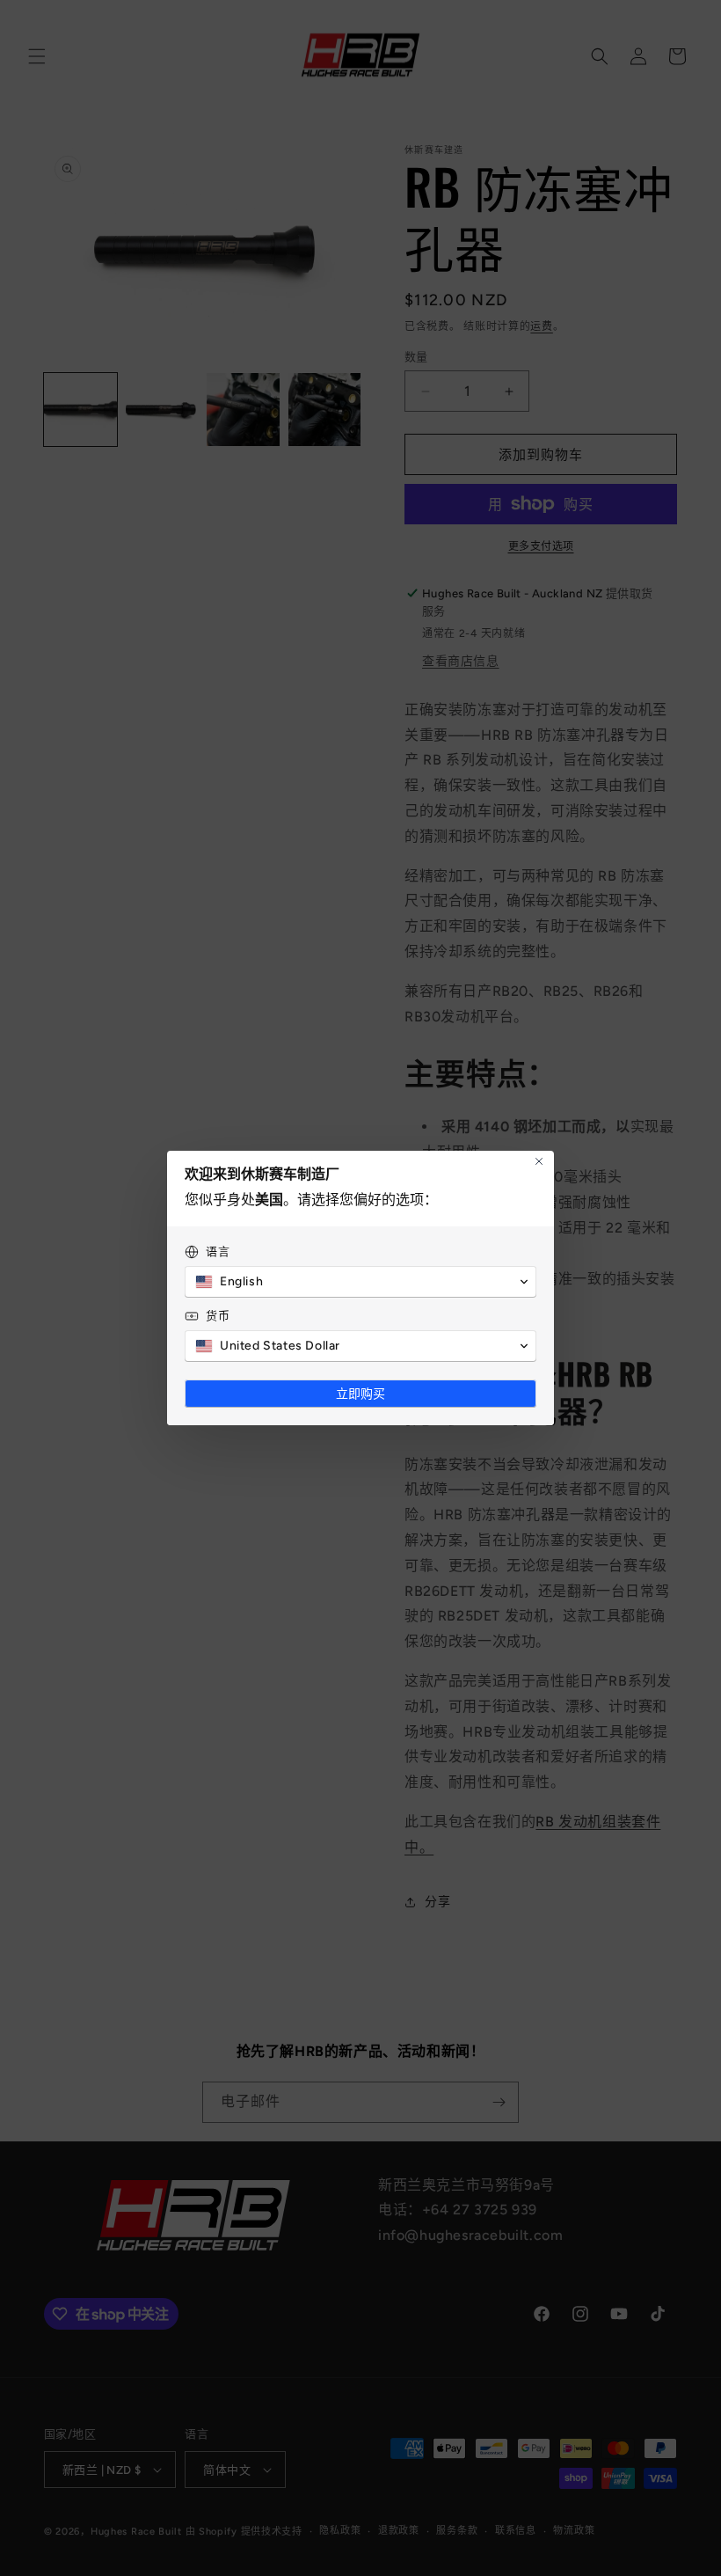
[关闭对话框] (539, 1161)
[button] (360, 1282)
